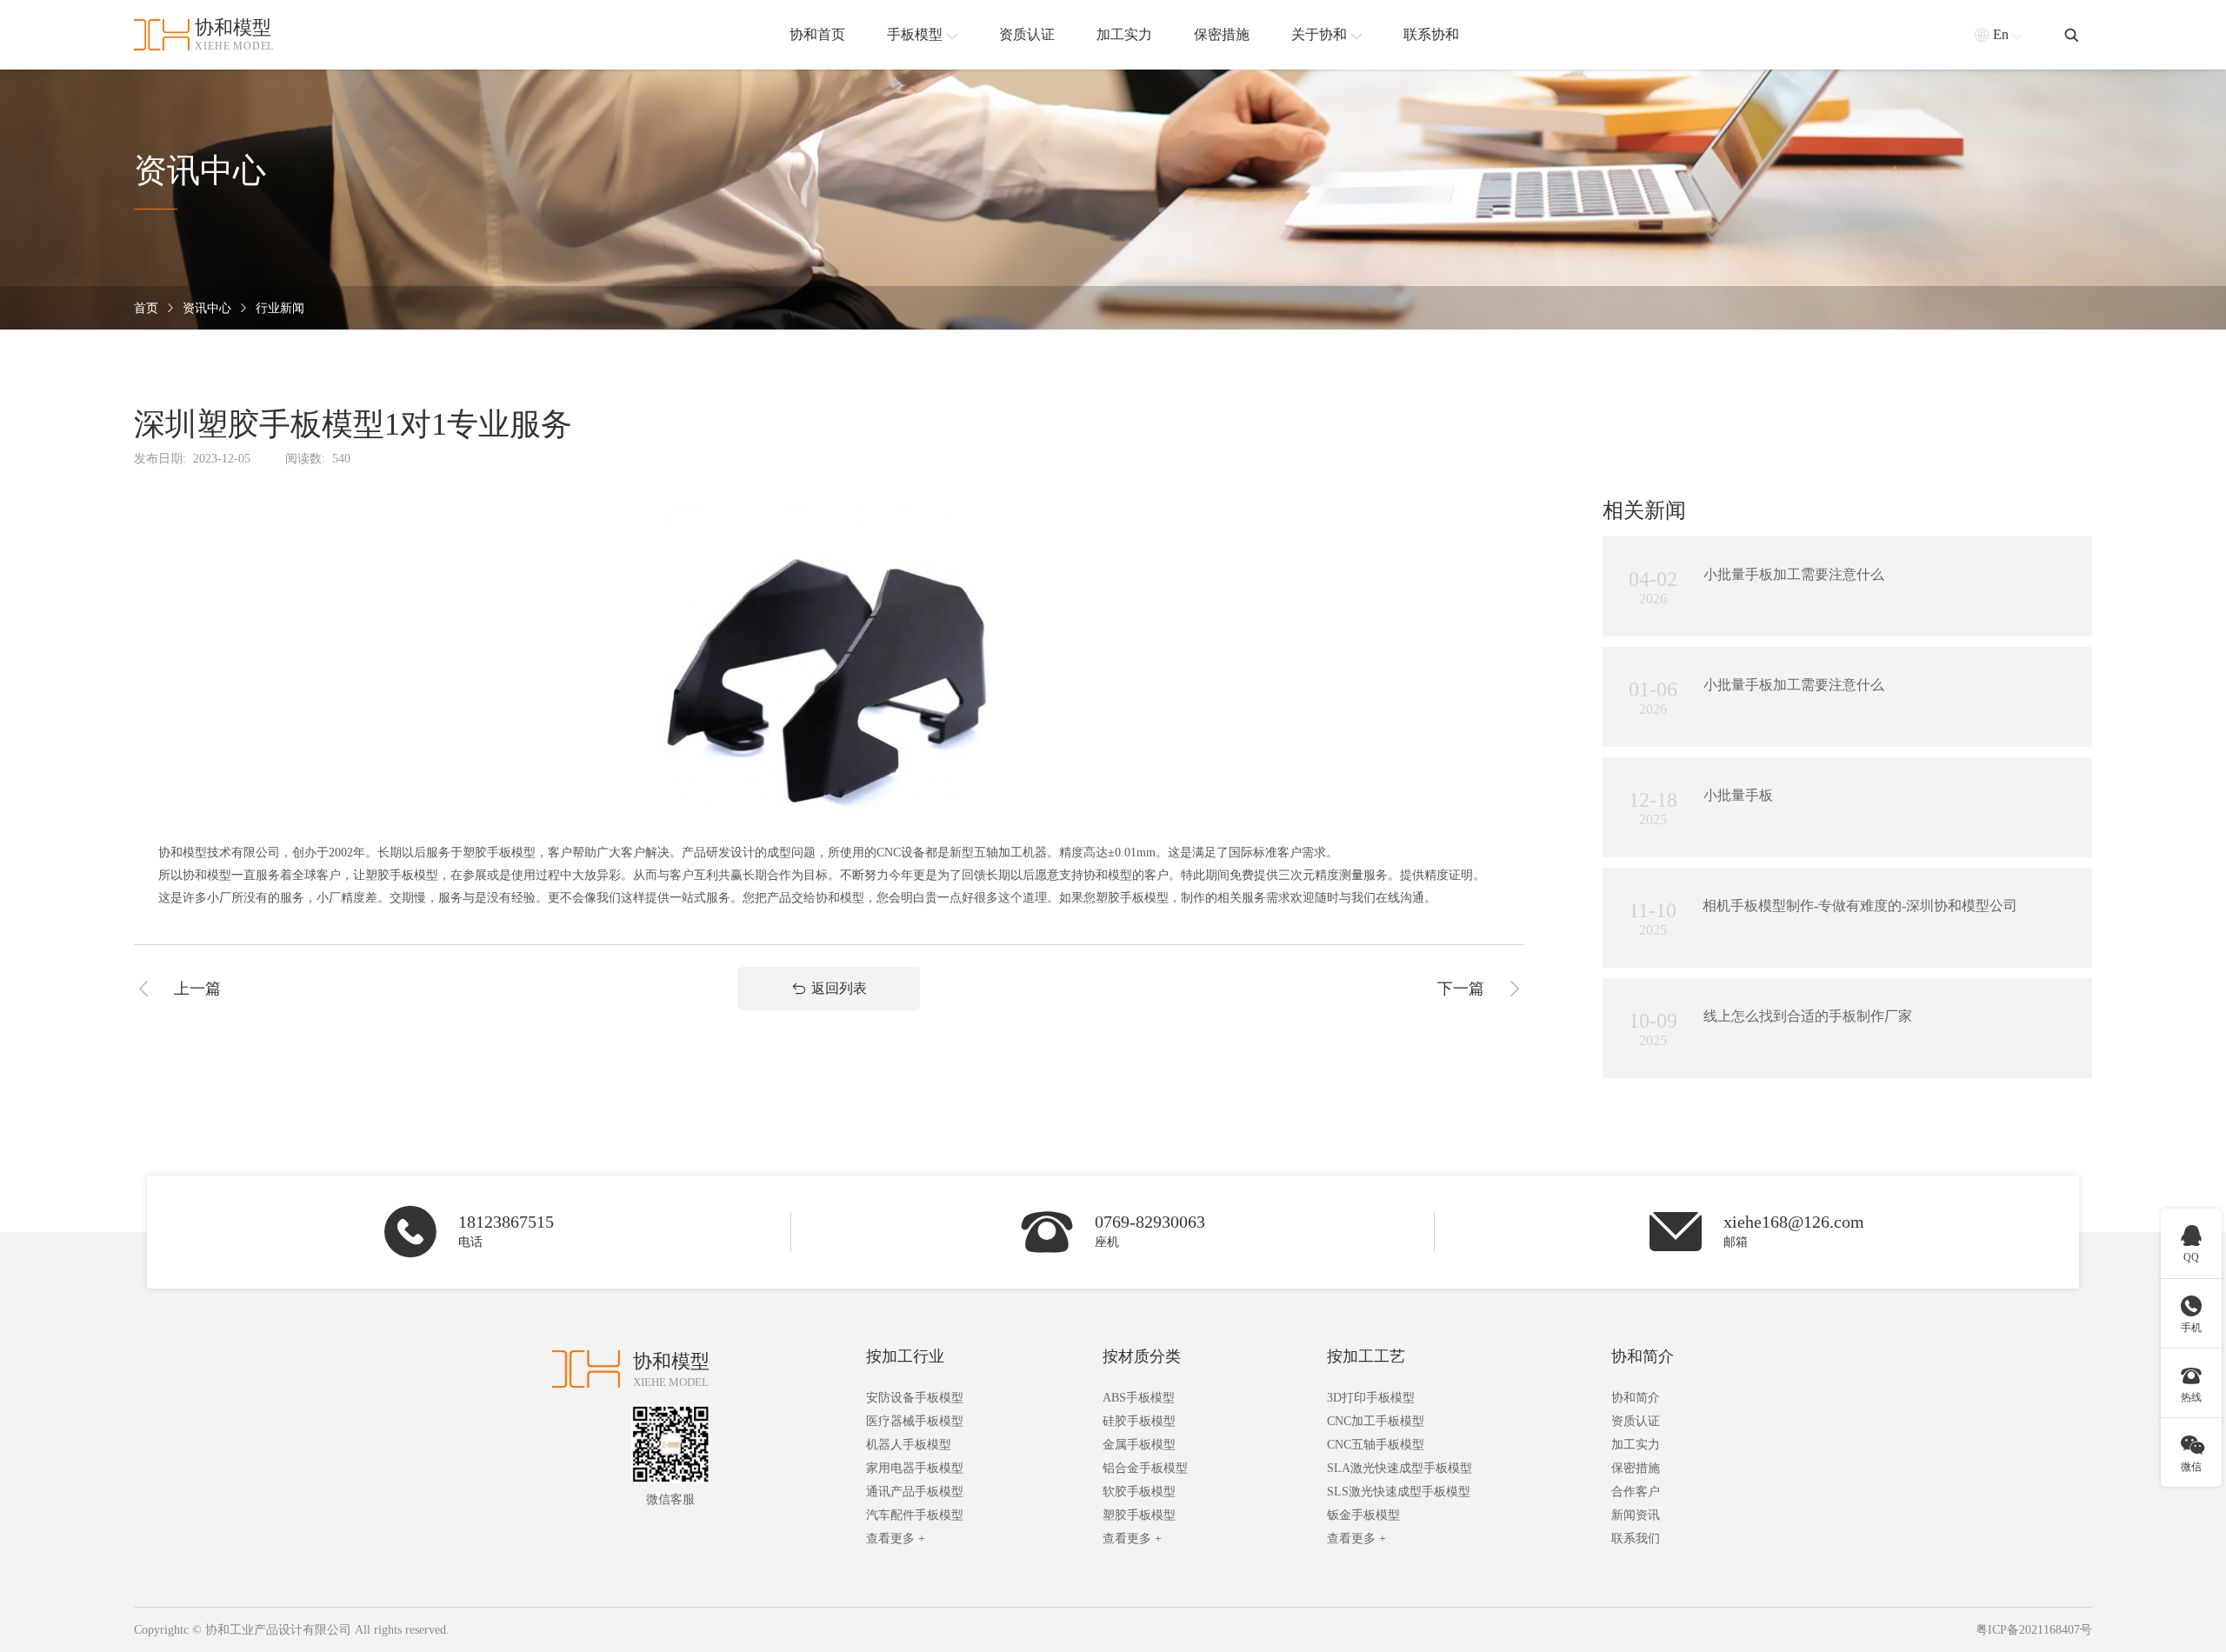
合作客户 (1636, 1492)
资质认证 (1636, 1421)
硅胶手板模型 (1139, 1421)
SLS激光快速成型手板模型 (1399, 1492)
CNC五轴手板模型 (1376, 1445)
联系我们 (1636, 1539)
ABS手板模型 (1139, 1398)
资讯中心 (207, 308)
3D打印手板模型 (1371, 1398)
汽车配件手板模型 (915, 1515)
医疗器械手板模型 (915, 1421)
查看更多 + (896, 1539)
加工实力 (1636, 1445)
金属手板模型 (1139, 1445)
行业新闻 (280, 308)
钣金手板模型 (1363, 1515)
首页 (146, 308)
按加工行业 (905, 1356)
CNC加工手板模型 (1376, 1421)
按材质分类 (1142, 1356)
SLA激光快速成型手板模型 (1400, 1468)
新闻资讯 (1636, 1515)
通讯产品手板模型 (915, 1492)
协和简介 (1643, 1356)
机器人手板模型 (909, 1445)
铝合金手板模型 (1145, 1468)
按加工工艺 (1366, 1356)
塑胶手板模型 (1139, 1515)
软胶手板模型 (1139, 1492)
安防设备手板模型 (915, 1398)
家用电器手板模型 (915, 1468)
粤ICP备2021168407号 (2034, 1630)
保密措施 (1636, 1468)
